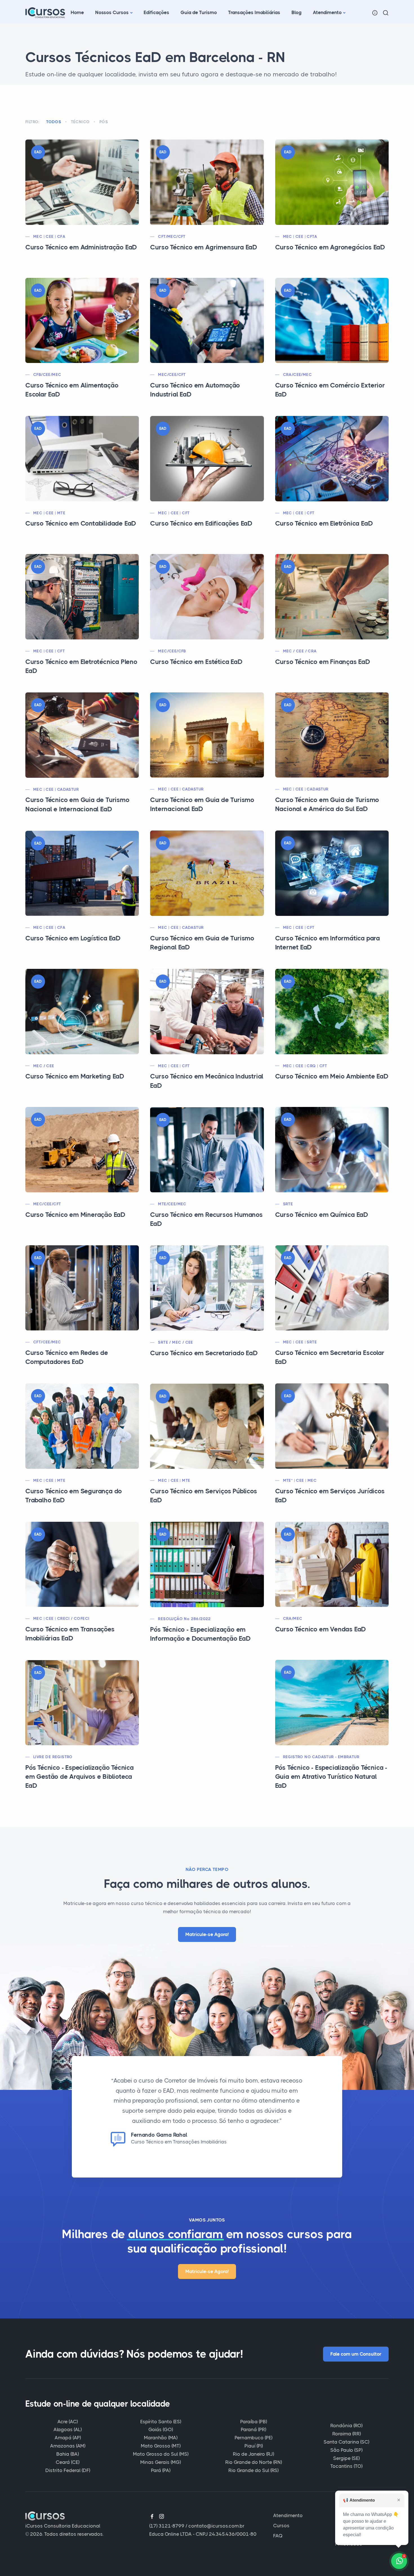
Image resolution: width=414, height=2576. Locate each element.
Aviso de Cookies (355, 2515)
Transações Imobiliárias (254, 12)
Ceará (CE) (68, 2462)
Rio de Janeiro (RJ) (253, 2454)
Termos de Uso (352, 2526)
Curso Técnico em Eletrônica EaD (324, 523)
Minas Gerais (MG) (161, 2462)
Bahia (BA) (68, 2454)
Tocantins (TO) (346, 2466)
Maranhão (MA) (161, 2438)
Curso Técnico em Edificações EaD (201, 523)
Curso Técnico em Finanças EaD (323, 662)
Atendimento (327, 12)
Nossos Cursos (112, 12)
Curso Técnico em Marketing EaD (75, 1076)
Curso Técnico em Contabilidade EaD (81, 523)
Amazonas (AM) (68, 2446)
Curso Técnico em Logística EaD (73, 938)
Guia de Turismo (199, 12)
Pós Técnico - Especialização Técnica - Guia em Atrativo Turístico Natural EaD (331, 1777)
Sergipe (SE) (346, 2458)
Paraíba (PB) (254, 2422)
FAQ (278, 2536)
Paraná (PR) (253, 2429)
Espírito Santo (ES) (161, 2422)
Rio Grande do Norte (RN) (254, 2462)
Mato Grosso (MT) (161, 2446)
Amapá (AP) (68, 2438)
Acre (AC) (68, 2422)
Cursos (281, 2526)
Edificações (156, 12)
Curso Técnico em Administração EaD (81, 247)
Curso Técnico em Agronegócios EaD (330, 247)
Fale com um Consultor (356, 2354)
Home (77, 12)
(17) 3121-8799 (167, 2526)
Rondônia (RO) (346, 2426)
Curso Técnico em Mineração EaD (75, 1215)
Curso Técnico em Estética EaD (196, 662)
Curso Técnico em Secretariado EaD (204, 1353)
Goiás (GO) (161, 2429)
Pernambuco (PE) (253, 2438)
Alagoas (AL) (68, 2429)
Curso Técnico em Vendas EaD (321, 1629)
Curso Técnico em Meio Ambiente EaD (332, 1076)
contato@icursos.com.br (216, 2526)
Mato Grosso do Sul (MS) (161, 2454)
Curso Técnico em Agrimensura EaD (204, 247)
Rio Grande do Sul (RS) (253, 2470)
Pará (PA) (161, 2470)
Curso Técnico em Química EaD (322, 1215)
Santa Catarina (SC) (346, 2442)
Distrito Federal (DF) (68, 2470)
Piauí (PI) (254, 2446)
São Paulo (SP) (346, 2450)
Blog (297, 12)
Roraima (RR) (347, 2434)
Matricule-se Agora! (207, 1934)
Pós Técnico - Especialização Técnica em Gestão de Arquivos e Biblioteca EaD (80, 1777)
